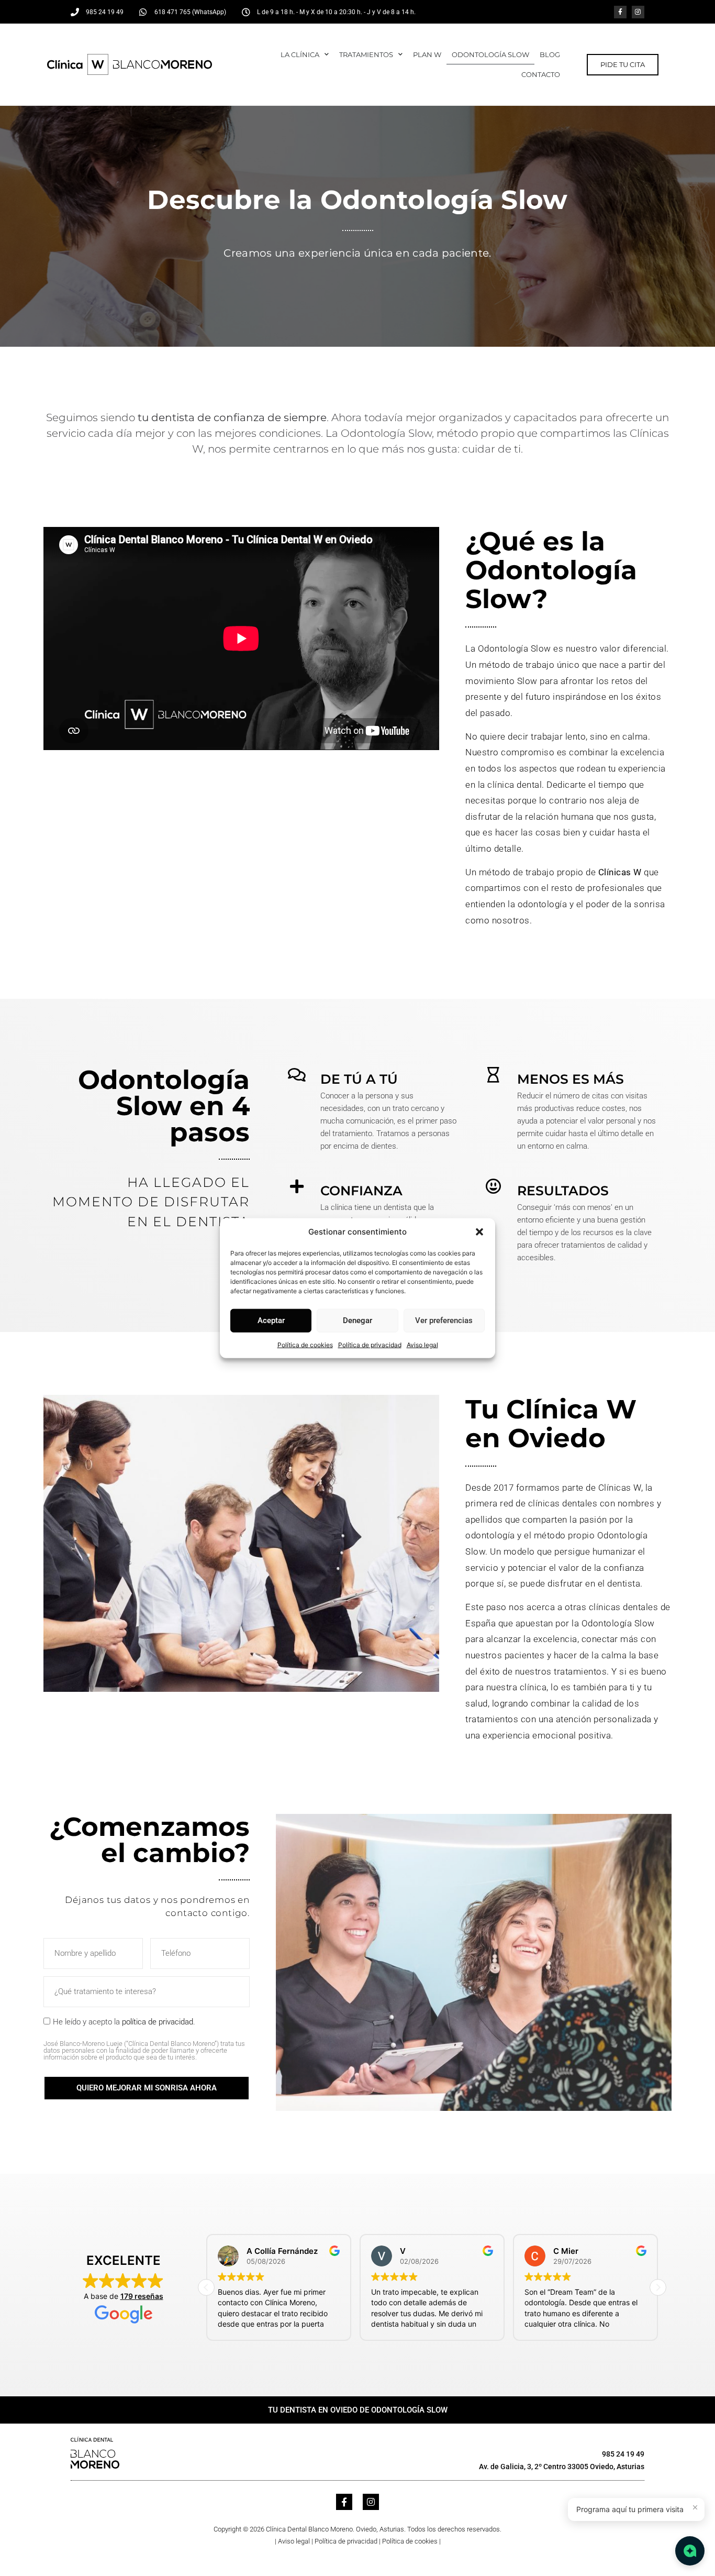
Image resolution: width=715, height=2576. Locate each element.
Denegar (357, 1320)
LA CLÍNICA (300, 54)
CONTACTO (541, 74)
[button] (479, 1232)
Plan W (427, 54)
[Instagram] (638, 12)
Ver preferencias (444, 1320)
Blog (550, 54)
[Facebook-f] (620, 12)
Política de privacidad (370, 1344)
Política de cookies (305, 1344)
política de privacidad (158, 2022)
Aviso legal (422, 1344)
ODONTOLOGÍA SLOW (490, 54)
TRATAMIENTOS (366, 54)
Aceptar (271, 1320)
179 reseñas (142, 2296)
